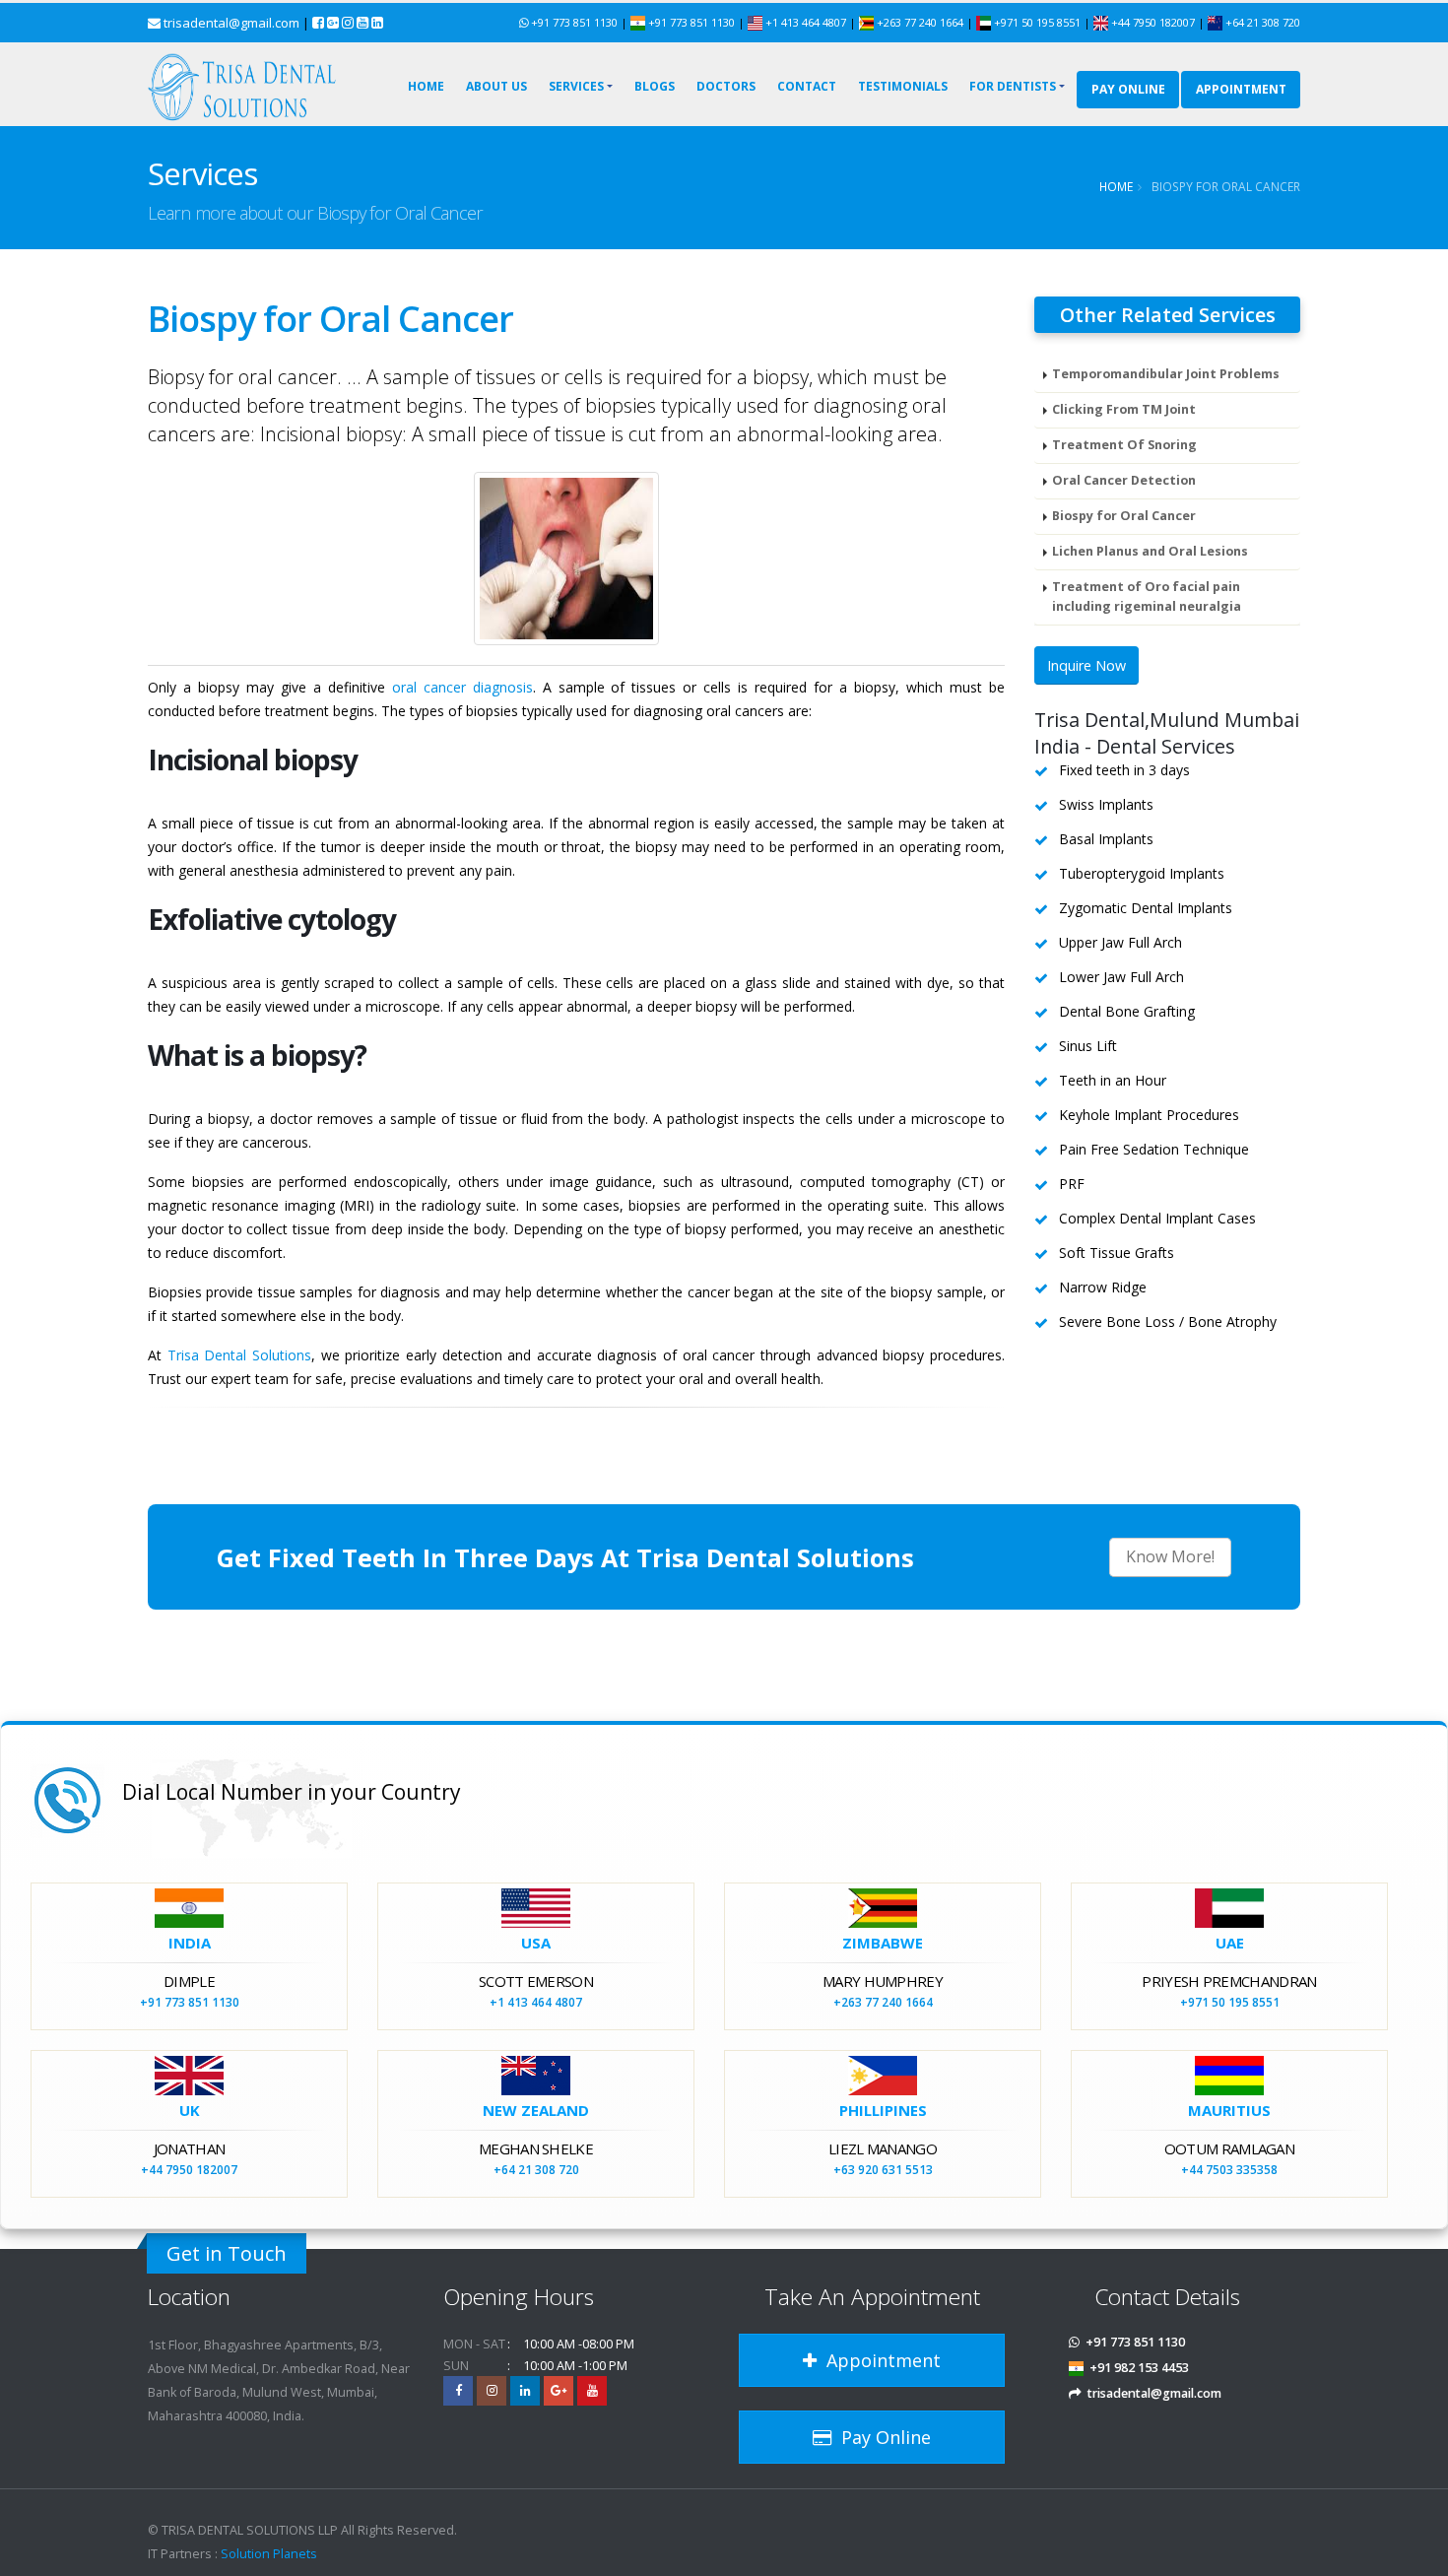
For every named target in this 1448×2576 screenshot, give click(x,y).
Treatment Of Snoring (1124, 445)
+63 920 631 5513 (883, 2170)
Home (426, 86)
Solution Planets (269, 2554)
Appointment (879, 2360)
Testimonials (903, 86)
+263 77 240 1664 (920, 22)
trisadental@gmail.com (231, 23)
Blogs (655, 86)
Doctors (726, 86)
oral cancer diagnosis (462, 687)
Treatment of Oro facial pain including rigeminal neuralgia (1147, 596)
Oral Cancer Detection (1124, 480)
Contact (807, 86)
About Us (496, 86)
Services (576, 86)
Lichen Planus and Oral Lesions (1150, 551)
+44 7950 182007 (1153, 22)
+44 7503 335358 (1229, 2170)
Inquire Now (1086, 665)
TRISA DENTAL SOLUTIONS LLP (250, 2530)
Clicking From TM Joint (1124, 409)
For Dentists (1013, 86)
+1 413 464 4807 (804, 22)
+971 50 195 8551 (1037, 22)
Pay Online (1128, 89)
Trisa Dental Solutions (239, 1355)
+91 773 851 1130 (574, 22)
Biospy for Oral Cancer (1124, 516)
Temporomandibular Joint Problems (1166, 374)
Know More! (1170, 1556)
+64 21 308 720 (1261, 22)
